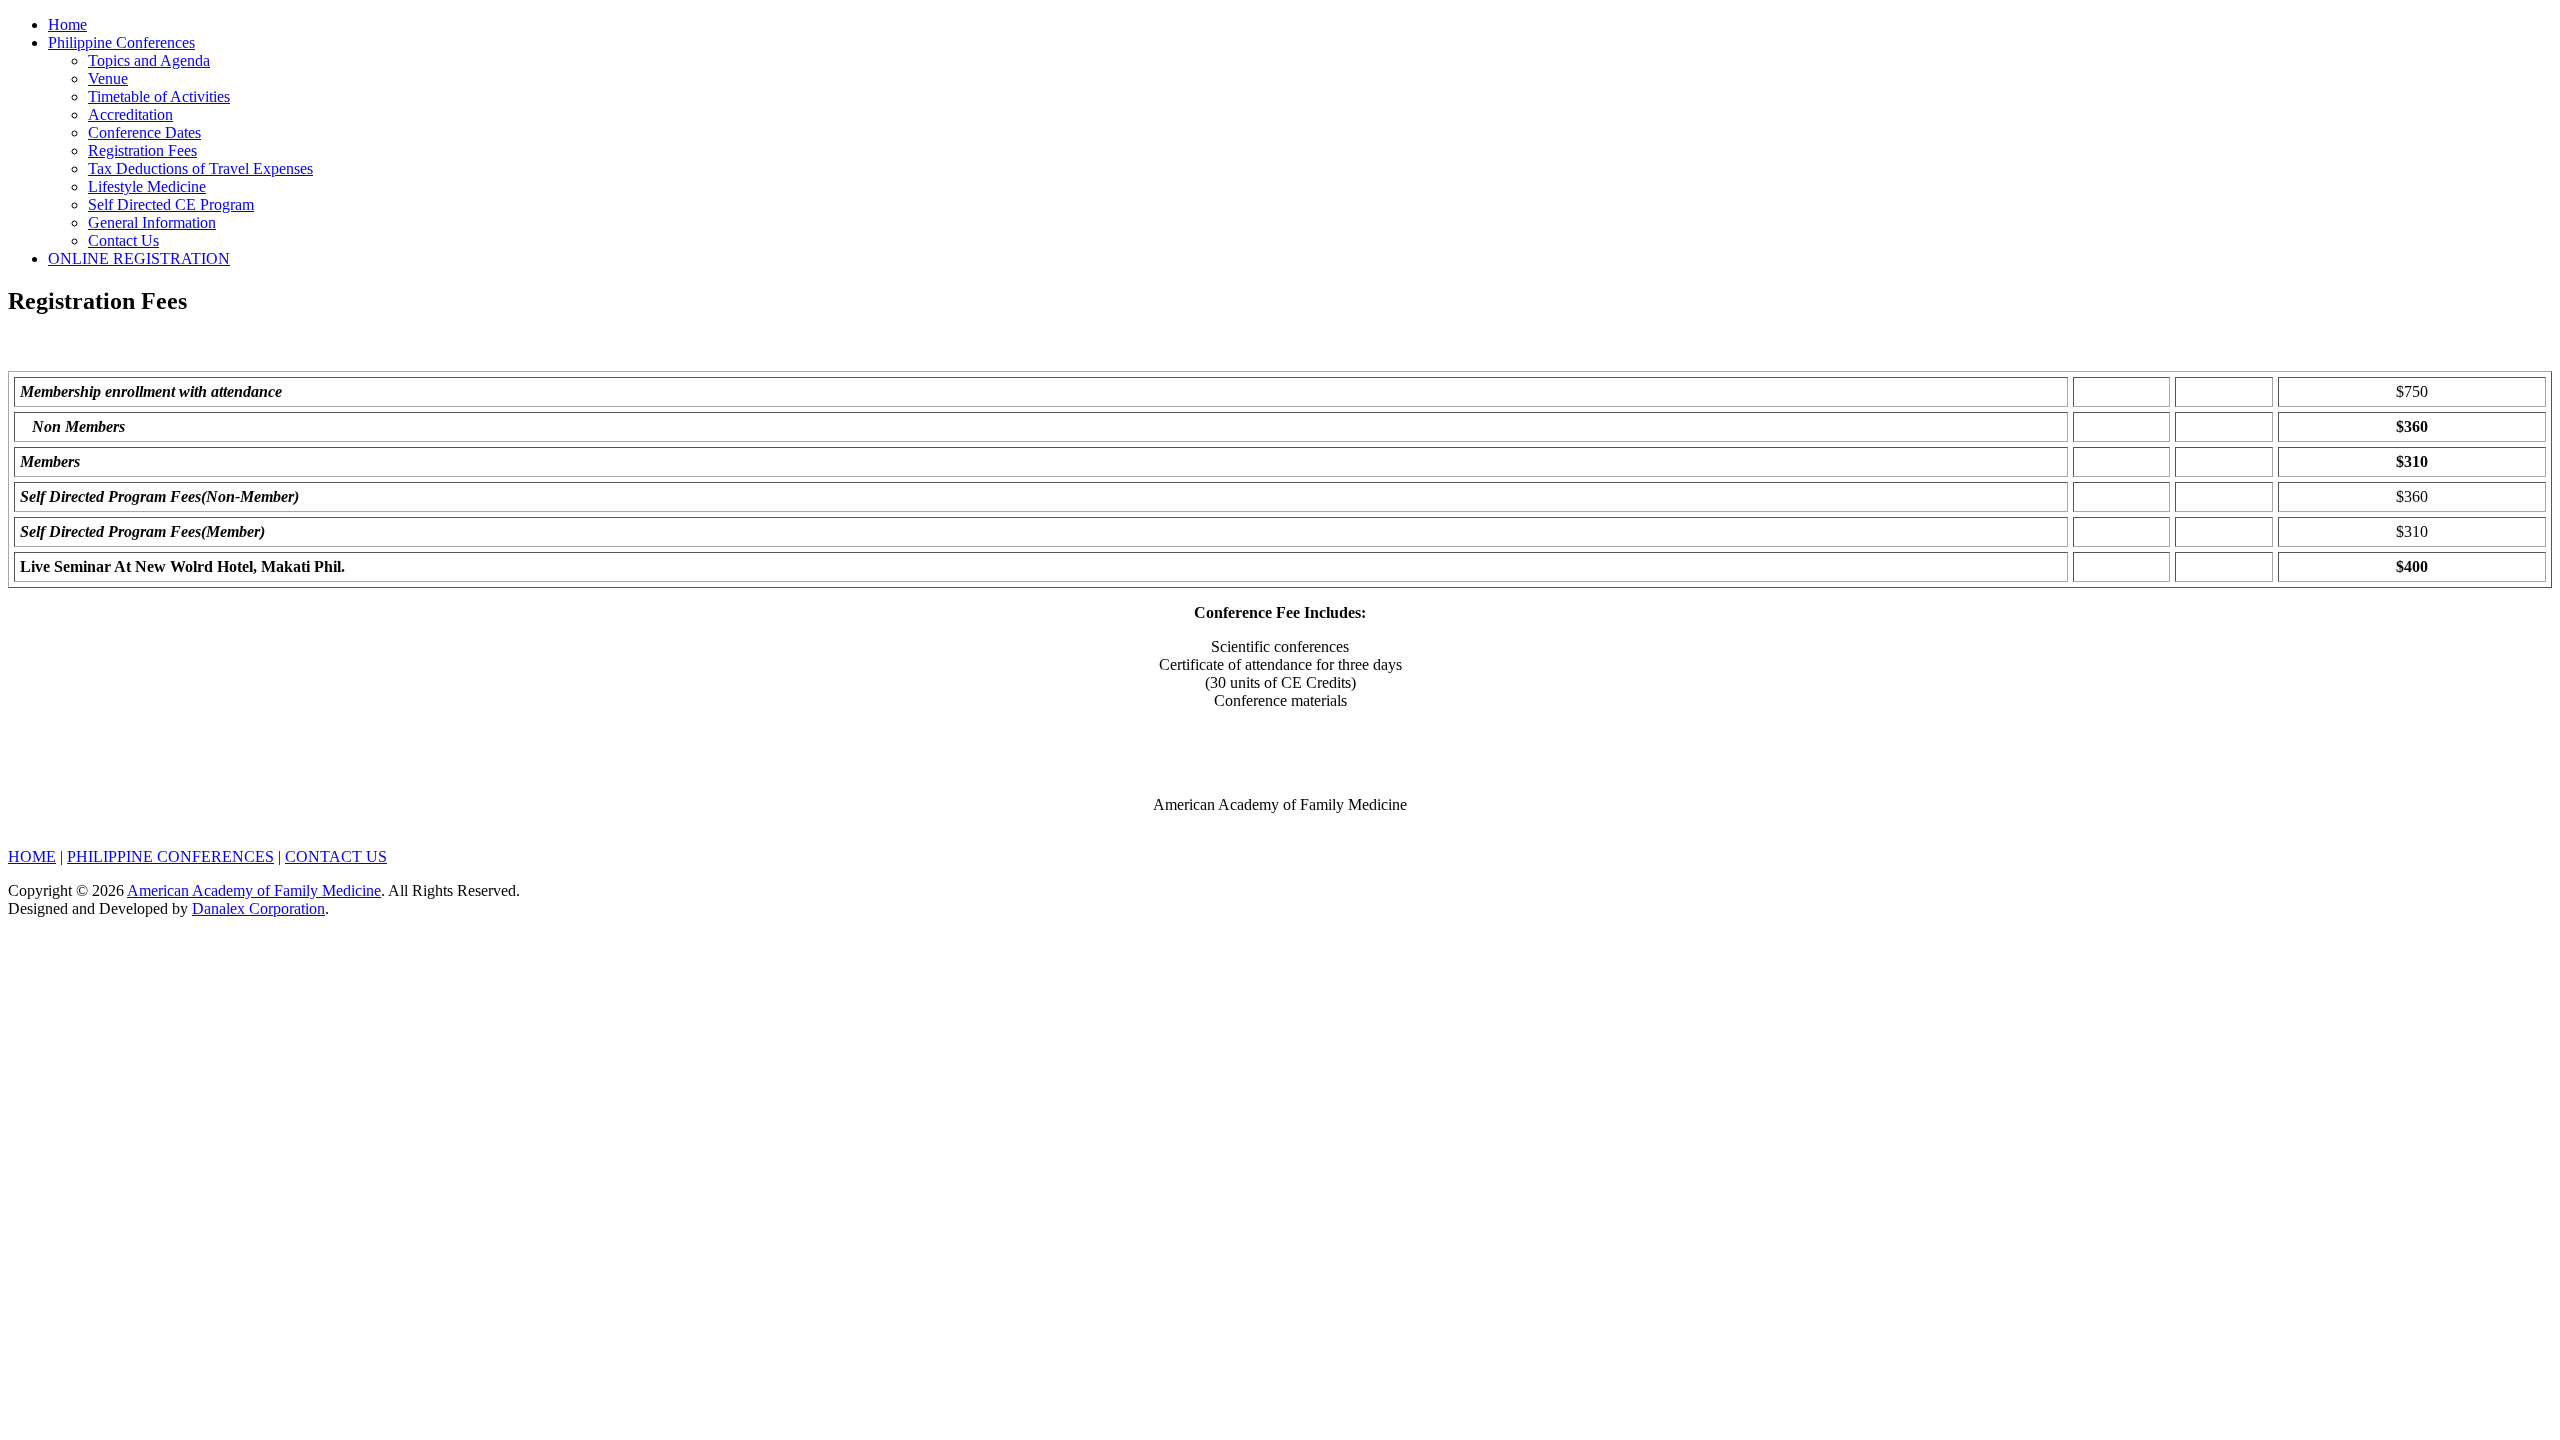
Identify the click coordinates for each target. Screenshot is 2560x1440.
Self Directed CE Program (171, 204)
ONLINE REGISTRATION (139, 258)
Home (67, 24)
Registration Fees (142, 150)
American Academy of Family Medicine (254, 890)
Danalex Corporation (258, 908)
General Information (152, 222)
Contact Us (123, 240)
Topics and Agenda (149, 60)
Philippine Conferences (121, 42)
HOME (32, 856)
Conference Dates (144, 132)
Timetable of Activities (159, 96)
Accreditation (130, 114)
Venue (108, 78)
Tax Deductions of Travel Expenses (200, 168)
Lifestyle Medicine (147, 186)
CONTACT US (336, 856)
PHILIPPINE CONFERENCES (170, 856)
